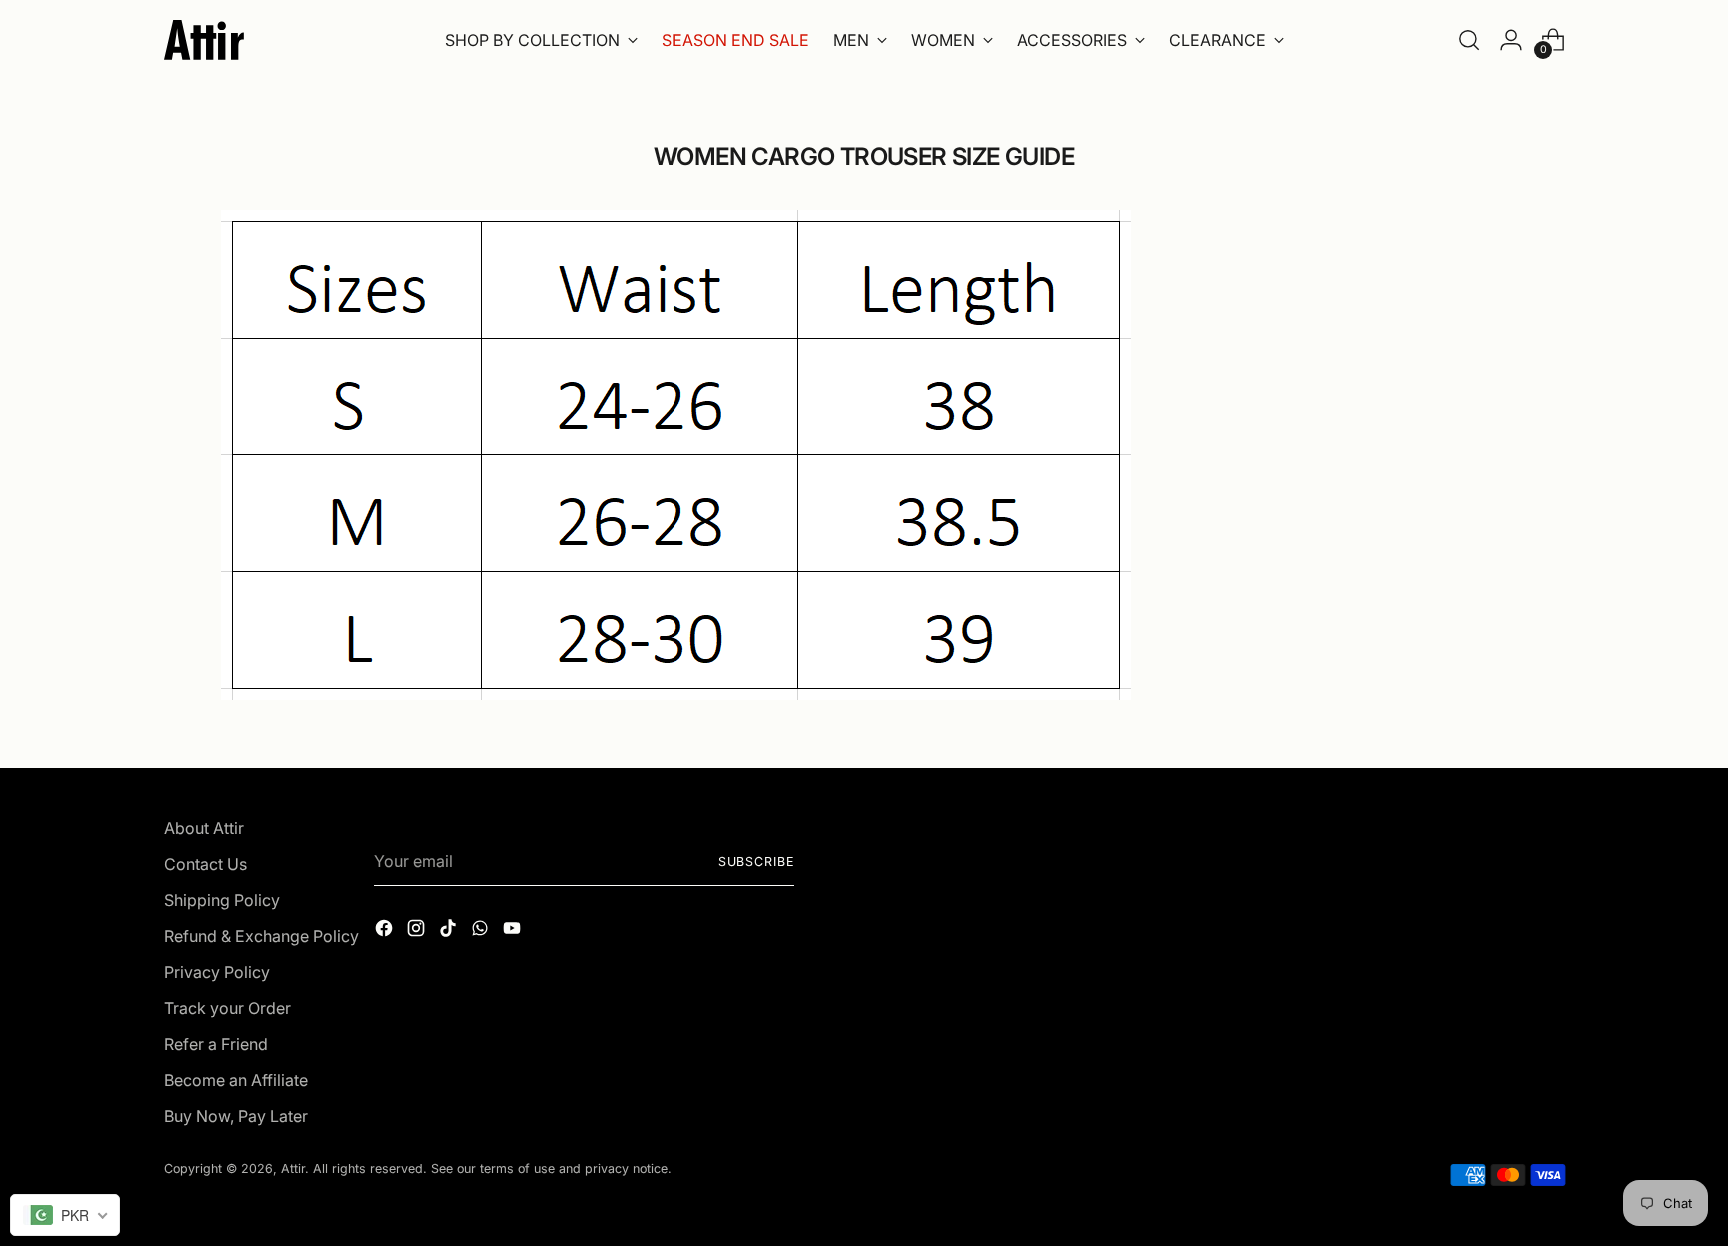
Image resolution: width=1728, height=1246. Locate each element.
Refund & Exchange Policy (261, 936)
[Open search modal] (1469, 40)
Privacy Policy (217, 972)
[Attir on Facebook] (386, 931)
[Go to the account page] (1511, 40)
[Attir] (204, 40)
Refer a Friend (216, 1044)
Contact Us (205, 864)
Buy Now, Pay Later (236, 1116)
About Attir (204, 828)
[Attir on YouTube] (514, 931)
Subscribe (756, 861)
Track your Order (227, 1008)
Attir (293, 1168)
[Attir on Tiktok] (450, 931)
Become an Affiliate (236, 1080)
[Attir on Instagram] (418, 931)
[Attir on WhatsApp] (482, 931)
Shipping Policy (222, 900)
